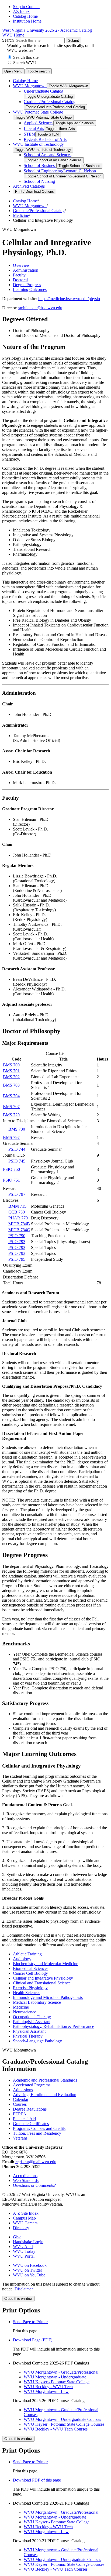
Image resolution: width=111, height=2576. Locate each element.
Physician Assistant (29, 2031)
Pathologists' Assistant (32, 2022)
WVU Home (13, 35)
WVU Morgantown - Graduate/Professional (61, 2372)
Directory (21, 2228)
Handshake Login (28, 2242)
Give (17, 2237)
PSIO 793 (17, 1242)
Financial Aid (24, 2119)
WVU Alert (23, 2247)
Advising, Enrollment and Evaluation (45, 2095)
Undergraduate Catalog (44, 91)
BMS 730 (17, 1129)
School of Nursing (39, 181)
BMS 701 (11, 1071)
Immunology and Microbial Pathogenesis (48, 1997)
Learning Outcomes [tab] (30, 289)
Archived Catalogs (29, 186)
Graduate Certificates (31, 2124)
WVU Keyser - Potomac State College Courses (64, 2424)
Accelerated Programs (32, 2085)
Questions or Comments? (34, 2185)
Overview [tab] (21, 265)
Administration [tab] (26, 270)
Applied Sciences (39, 123)
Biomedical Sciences (31, 1968)
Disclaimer (24, 2289)
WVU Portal (24, 2256)
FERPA (20, 2114)
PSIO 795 (17, 1259)
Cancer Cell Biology (30, 1973)
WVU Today (24, 2251)
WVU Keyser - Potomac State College (57, 2382)
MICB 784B (19, 1224)
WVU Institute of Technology (38, 144)
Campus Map (24, 2218)
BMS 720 (11, 1115)
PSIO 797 (17, 1194)
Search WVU (25, 63)
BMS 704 (11, 1096)
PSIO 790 (17, 1236)
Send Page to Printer (30, 2462)
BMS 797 (11, 1137)
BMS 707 (11, 1107)
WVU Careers (25, 2223)
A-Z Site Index (26, 2213)
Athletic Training (27, 1954)
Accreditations (25, 2176)
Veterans (20, 2138)
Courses (20, 2104)
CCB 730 (17, 1212)
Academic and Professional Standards (45, 2080)
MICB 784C (19, 1230)
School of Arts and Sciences (48, 155)
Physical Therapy (28, 2036)
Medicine (21, 215)
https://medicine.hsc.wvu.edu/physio (69, 299)
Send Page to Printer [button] (30, 2322)
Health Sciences (27, 1993)
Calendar (21, 2099)
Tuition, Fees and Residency (37, 2133)
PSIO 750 (11, 1169)
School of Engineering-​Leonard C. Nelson (60, 171)
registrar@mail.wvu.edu (36, 2162)
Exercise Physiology (30, 1988)
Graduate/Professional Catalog (39, 211)
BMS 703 (11, 1085)
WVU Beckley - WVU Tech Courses (56, 2429)
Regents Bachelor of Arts (45, 139)
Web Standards (26, 2180)
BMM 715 (17, 1206)
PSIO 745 (17, 1161)
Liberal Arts (34, 128)
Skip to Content (26, 7)
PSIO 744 (17, 1149)
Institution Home (27, 21)
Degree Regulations (30, 2109)
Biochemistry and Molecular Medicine (46, 1964)
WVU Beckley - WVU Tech (48, 2387)
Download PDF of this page (37, 2480)
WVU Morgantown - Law (46, 2391)
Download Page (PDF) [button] (33, 2340)
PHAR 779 (18, 1218)
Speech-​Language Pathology (37, 2041)
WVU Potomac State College (38, 112)
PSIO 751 (11, 1180)
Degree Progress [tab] (27, 285)
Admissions (23, 2090)
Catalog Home (25, 16)
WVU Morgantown (30, 86)
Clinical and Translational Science (42, 1983)
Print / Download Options (34, 192)
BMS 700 (11, 1065)
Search (8, 40)
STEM (30, 134)
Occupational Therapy (32, 2017)
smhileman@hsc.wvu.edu (40, 308)
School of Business (40, 165)
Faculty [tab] (19, 275)
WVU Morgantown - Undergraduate (55, 2377)
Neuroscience (25, 2012)
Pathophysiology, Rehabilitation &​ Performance (53, 2026)
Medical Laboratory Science (37, 2002)
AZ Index (21, 11)
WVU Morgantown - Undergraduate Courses (62, 2419)
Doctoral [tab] (20, 280)
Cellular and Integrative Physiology (43, 1978)
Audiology (22, 1959)
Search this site (26, 57)
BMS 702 (11, 1077)
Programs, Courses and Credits (39, 2128)
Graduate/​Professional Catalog (50, 102)
